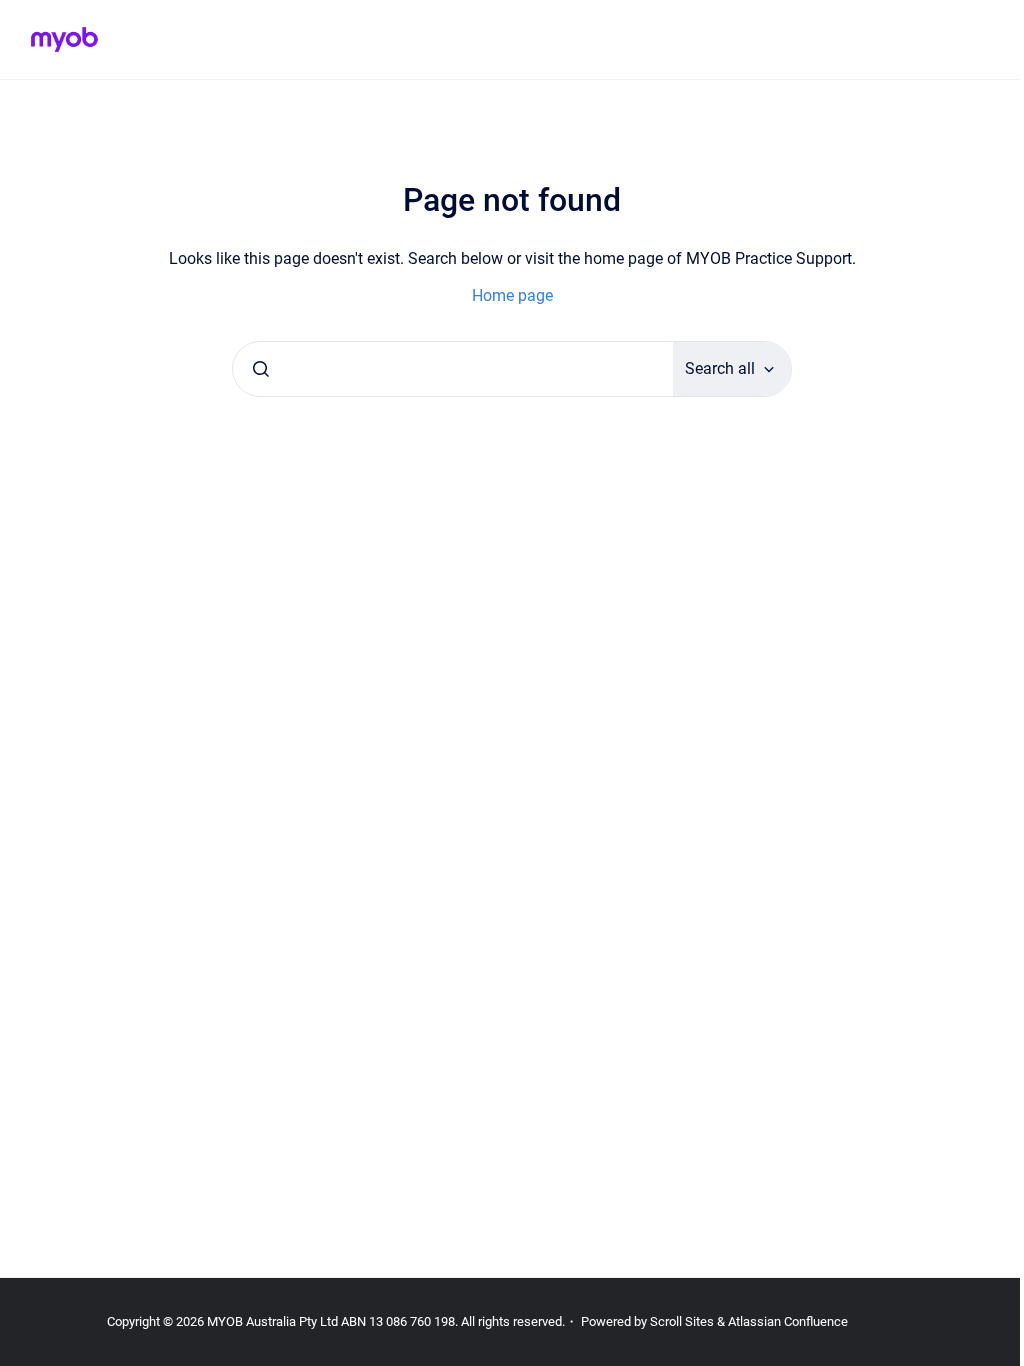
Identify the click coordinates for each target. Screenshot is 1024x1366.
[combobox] (453, 369)
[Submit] (261, 369)
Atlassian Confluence (788, 1321)
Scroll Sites (682, 1321)
